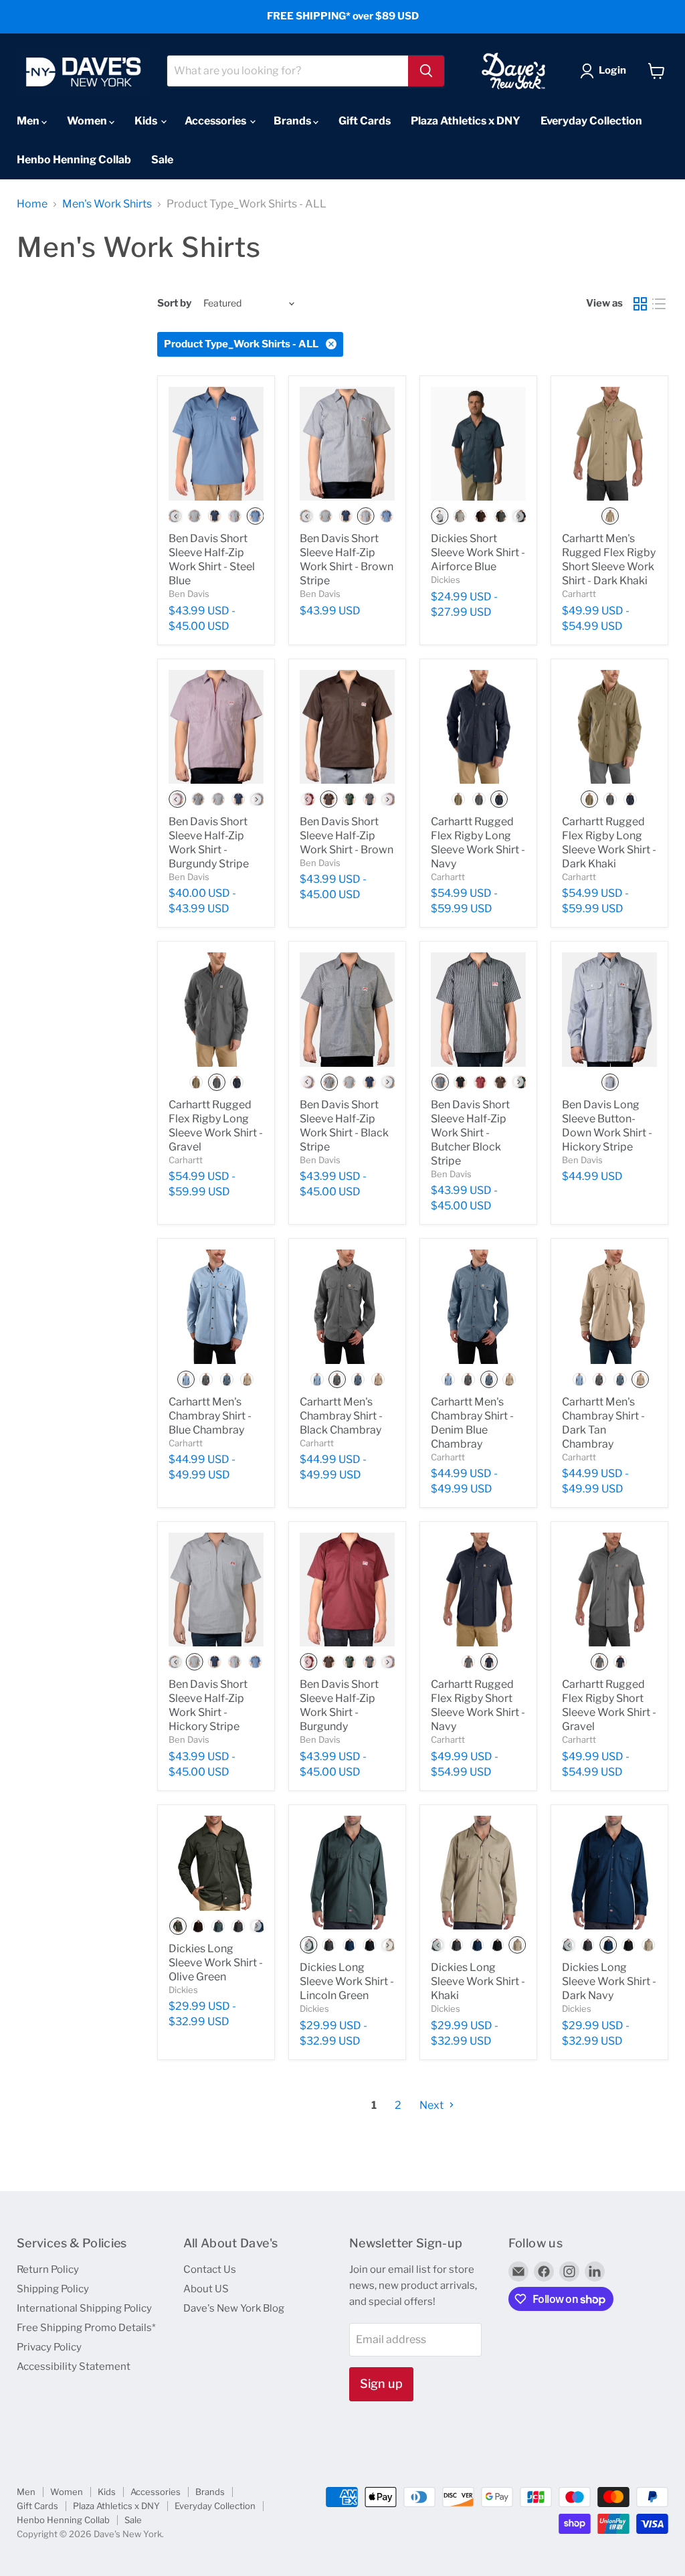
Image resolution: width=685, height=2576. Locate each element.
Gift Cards (365, 121)
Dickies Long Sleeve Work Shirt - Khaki (478, 1981)
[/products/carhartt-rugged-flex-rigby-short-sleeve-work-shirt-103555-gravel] (609, 1590)
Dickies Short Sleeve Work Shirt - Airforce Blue (478, 552)
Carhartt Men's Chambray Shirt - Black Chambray (341, 1416)
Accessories (216, 121)
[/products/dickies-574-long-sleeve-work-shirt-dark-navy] (609, 1873)
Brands (293, 121)
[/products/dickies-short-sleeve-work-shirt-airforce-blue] (478, 444)
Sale (162, 160)
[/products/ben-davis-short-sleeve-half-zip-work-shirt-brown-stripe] (347, 444)
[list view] (659, 304)
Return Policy (48, 2269)
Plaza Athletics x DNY (466, 121)
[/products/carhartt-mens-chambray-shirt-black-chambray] (347, 1306)
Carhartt (579, 594)
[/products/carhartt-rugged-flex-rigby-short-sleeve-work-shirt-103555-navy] (478, 1590)
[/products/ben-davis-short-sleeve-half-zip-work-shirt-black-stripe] (347, 1009)
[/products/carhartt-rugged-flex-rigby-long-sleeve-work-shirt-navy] (478, 727)
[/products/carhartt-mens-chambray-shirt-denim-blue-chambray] (478, 1306)
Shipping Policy (53, 2289)
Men (29, 121)
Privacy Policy (49, 2347)
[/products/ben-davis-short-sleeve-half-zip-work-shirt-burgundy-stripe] (216, 727)
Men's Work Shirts (107, 204)
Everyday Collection (591, 121)
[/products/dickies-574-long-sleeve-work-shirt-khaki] (478, 1873)
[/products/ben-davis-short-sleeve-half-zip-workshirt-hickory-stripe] (216, 1590)
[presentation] (176, 516)
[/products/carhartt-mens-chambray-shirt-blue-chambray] (216, 1306)
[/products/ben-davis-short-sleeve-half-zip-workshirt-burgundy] (347, 1590)
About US (206, 2289)
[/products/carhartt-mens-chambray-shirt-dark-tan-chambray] (609, 1306)
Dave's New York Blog (234, 2308)
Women (88, 121)
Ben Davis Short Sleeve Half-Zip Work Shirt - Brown (347, 836)
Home (32, 204)
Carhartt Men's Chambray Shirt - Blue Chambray (210, 1416)
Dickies (446, 580)
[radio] (195, 516)
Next (432, 2105)
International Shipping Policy (84, 2308)
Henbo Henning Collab (74, 160)
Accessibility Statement (74, 2367)
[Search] (426, 71)
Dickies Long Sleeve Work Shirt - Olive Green (216, 1963)
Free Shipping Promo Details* (86, 2328)
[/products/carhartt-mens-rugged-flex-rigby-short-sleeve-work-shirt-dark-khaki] (609, 444)
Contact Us (210, 2269)
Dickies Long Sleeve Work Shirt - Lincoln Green (347, 1981)
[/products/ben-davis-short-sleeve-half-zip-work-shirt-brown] (347, 727)
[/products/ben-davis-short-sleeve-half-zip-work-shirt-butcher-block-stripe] (478, 1009)
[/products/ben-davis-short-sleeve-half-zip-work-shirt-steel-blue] (216, 444)
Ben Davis (189, 594)
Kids (147, 121)
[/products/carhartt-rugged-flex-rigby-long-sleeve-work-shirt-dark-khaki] (609, 727)
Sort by (174, 304)
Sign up (381, 2384)
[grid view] (640, 304)
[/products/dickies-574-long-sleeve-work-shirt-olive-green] (216, 1863)
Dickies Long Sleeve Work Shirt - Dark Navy (609, 1981)
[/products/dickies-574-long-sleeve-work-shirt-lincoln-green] (347, 1873)
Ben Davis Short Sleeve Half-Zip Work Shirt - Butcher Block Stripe (470, 1133)
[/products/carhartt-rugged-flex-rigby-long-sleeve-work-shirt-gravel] (216, 1009)
